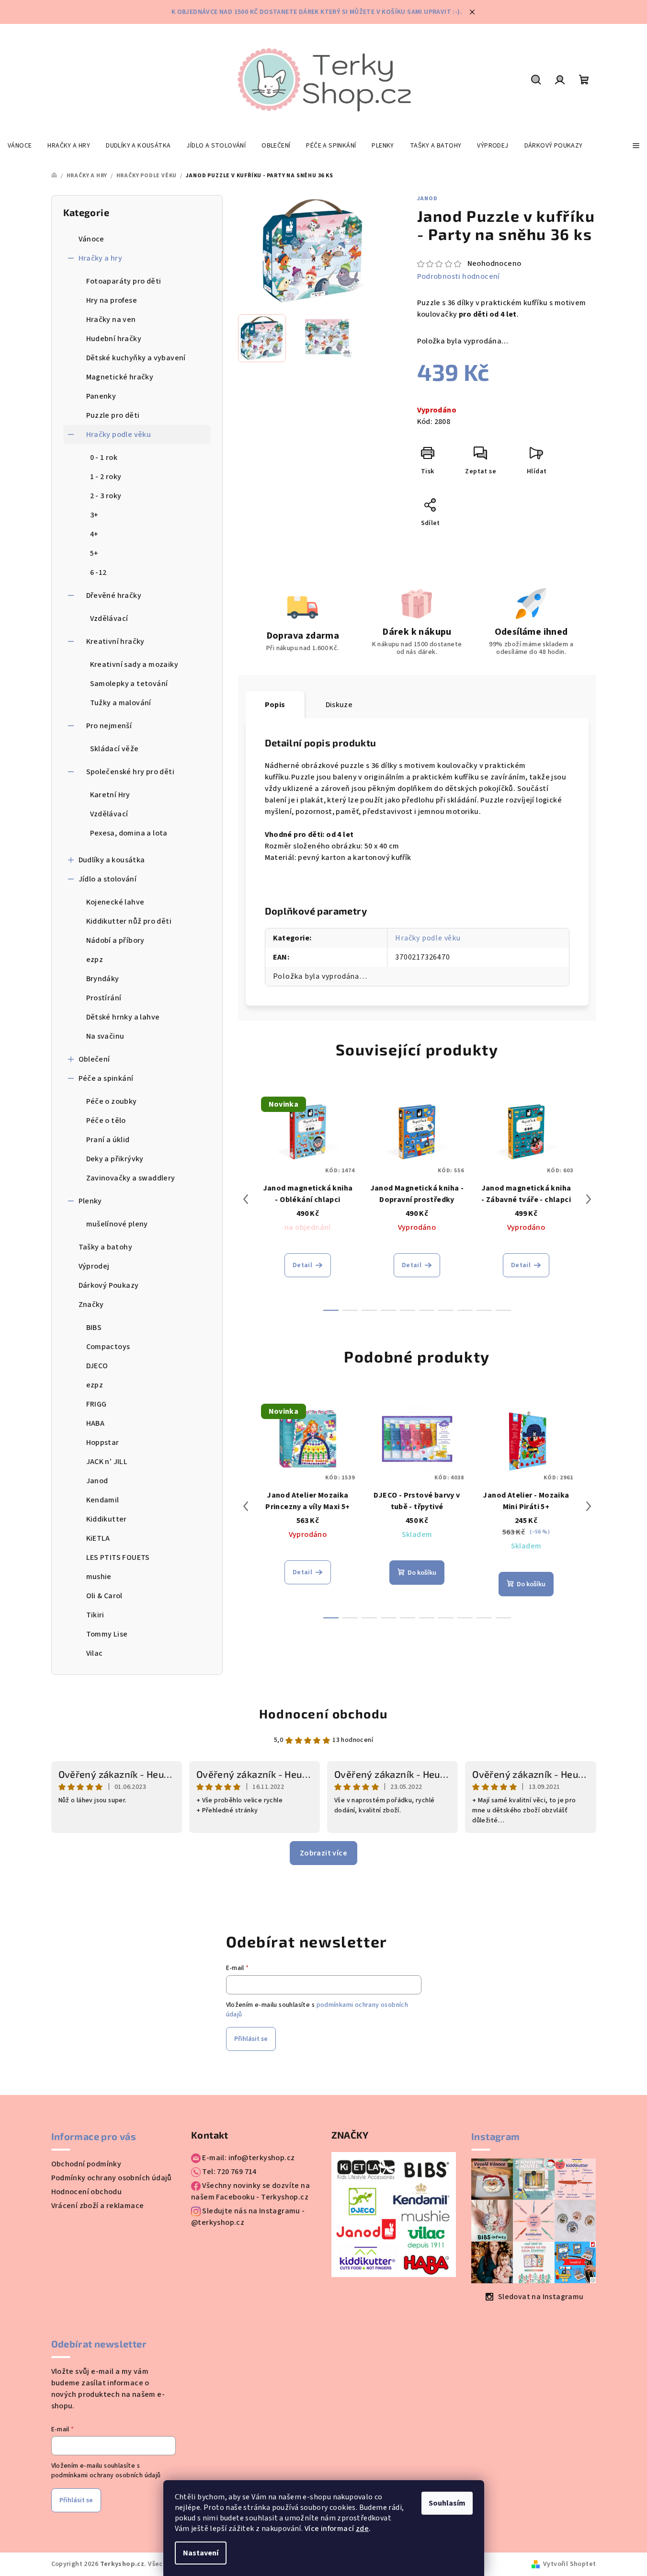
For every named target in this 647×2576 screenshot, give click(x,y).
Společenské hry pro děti (131, 772)
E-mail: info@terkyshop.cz (248, 2158)
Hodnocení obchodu (323, 1713)
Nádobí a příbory (115, 940)
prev (246, 1199)
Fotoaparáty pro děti (124, 281)
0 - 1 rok (104, 458)
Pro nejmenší (109, 726)
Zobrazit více (323, 1853)
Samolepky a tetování (129, 684)
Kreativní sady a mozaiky (134, 664)
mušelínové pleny (117, 1224)
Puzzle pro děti (113, 415)
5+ (94, 553)
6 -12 (98, 572)
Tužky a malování (121, 703)
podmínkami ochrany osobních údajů (106, 2475)
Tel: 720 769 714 (229, 2172)
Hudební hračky (114, 339)
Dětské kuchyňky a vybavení (136, 358)
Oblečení (94, 1059)
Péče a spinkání (106, 1078)
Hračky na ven (111, 320)
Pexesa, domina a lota (129, 833)
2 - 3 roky (106, 496)
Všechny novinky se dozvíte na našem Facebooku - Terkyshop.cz (250, 2191)
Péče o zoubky (112, 1101)
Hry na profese (112, 300)
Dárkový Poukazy (109, 1285)
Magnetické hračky (120, 377)
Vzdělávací (109, 618)
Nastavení (201, 2553)
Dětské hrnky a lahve (123, 1017)
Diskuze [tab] (339, 705)
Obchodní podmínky (86, 2164)
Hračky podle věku (119, 435)
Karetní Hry (110, 795)
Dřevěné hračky (114, 595)
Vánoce (91, 239)
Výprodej (94, 1266)
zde (362, 2529)
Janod (427, 199)
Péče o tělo (106, 1121)
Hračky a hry (101, 258)
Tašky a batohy (106, 1247)
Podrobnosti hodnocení (459, 276)
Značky (91, 1305)
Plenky (90, 1201)
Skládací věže (114, 749)
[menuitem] (20, 146)
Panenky (101, 396)
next (589, 1199)
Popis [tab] (275, 705)
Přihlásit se (251, 2039)
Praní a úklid (108, 1140)
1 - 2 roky (106, 477)
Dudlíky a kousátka (112, 860)
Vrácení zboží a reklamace (98, 2206)
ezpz (95, 960)
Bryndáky (103, 979)
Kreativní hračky (115, 641)
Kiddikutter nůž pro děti (129, 921)
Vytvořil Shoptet (569, 2564)
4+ (94, 534)
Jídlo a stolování (108, 879)
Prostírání (104, 998)
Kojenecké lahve (115, 902)
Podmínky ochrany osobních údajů (112, 2178)
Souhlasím (447, 2503)
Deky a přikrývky (115, 1159)
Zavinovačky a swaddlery (131, 1178)
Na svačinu (105, 1036)
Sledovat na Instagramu (541, 2297)
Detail (302, 1265)
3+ (94, 515)
